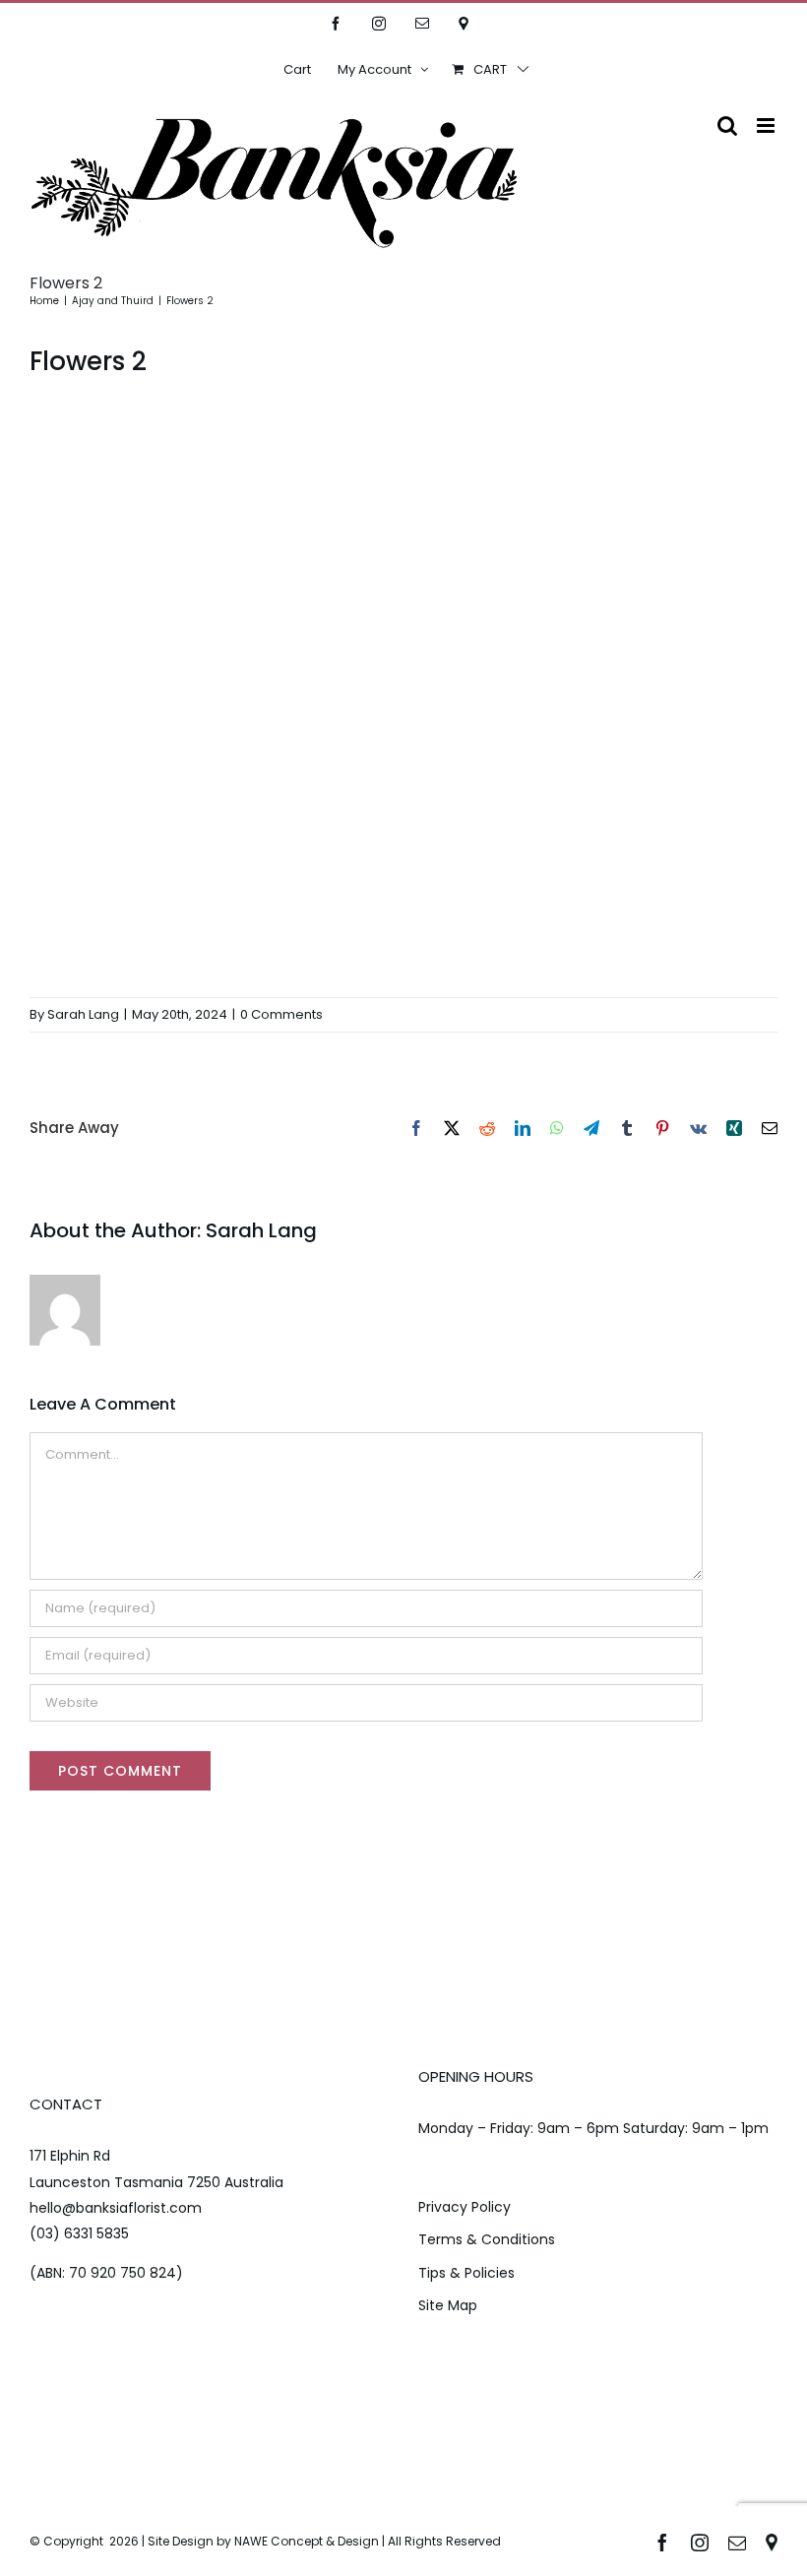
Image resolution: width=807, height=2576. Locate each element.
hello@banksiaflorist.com (116, 2208)
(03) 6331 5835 (79, 2233)
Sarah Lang (83, 1014)
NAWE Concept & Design (307, 2541)
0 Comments (281, 1014)
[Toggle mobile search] (727, 126)
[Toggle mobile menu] (767, 126)
